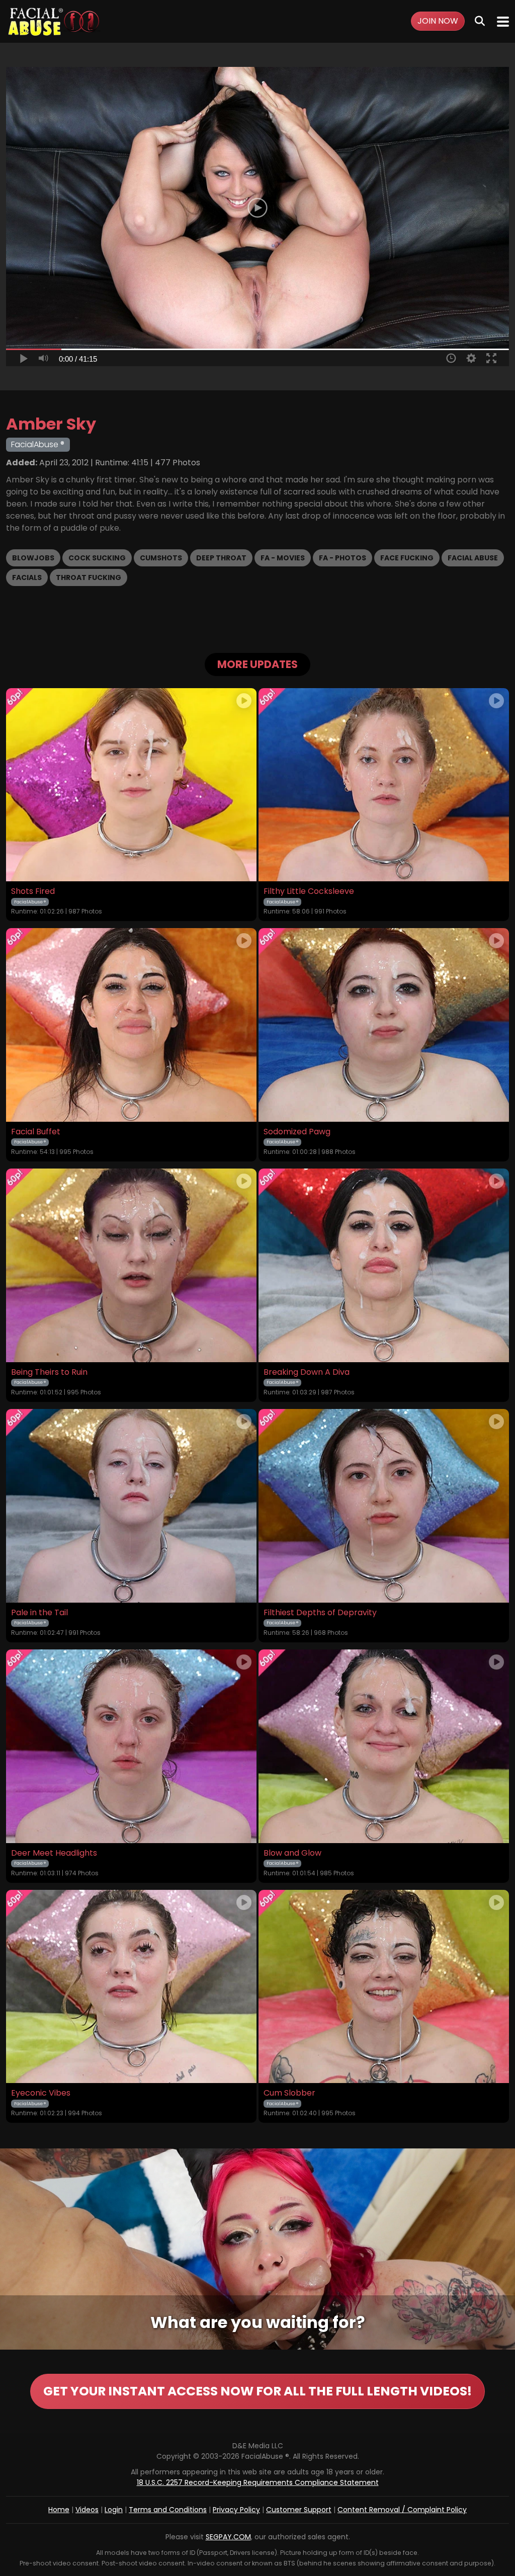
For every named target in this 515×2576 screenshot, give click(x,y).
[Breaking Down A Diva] (384, 1265)
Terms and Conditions (168, 2510)
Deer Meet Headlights (54, 1853)
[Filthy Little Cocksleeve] (384, 785)
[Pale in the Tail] (131, 1506)
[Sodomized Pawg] (384, 1025)
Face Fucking (407, 558)
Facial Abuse (473, 558)
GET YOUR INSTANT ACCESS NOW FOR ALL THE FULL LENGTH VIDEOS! (257, 2391)
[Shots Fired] (131, 785)
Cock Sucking (97, 558)
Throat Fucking (89, 577)
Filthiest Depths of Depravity (320, 1613)
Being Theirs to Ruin (49, 1372)
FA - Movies (283, 558)
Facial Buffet (36, 1132)
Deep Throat (221, 558)
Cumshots (161, 558)
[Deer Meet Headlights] (131, 1746)
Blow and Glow (292, 1853)
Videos (87, 2510)
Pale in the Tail (39, 1613)
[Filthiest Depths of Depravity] (384, 1506)
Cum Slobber (289, 2093)
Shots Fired (33, 891)
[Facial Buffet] (131, 1025)
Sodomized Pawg (297, 1132)
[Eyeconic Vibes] (131, 1987)
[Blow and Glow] (384, 1746)
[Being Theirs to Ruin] (131, 1265)
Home (59, 2510)
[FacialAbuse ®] (54, 21)
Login (114, 2510)
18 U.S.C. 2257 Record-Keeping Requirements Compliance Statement (258, 2482)
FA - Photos (342, 558)
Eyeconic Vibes (41, 2093)
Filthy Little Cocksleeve (309, 891)
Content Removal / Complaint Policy (402, 2510)
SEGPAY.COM (228, 2537)
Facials (27, 577)
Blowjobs (33, 558)
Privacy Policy (236, 2510)
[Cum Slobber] (384, 1987)
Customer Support (299, 2510)
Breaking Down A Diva (307, 1372)
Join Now (438, 21)
